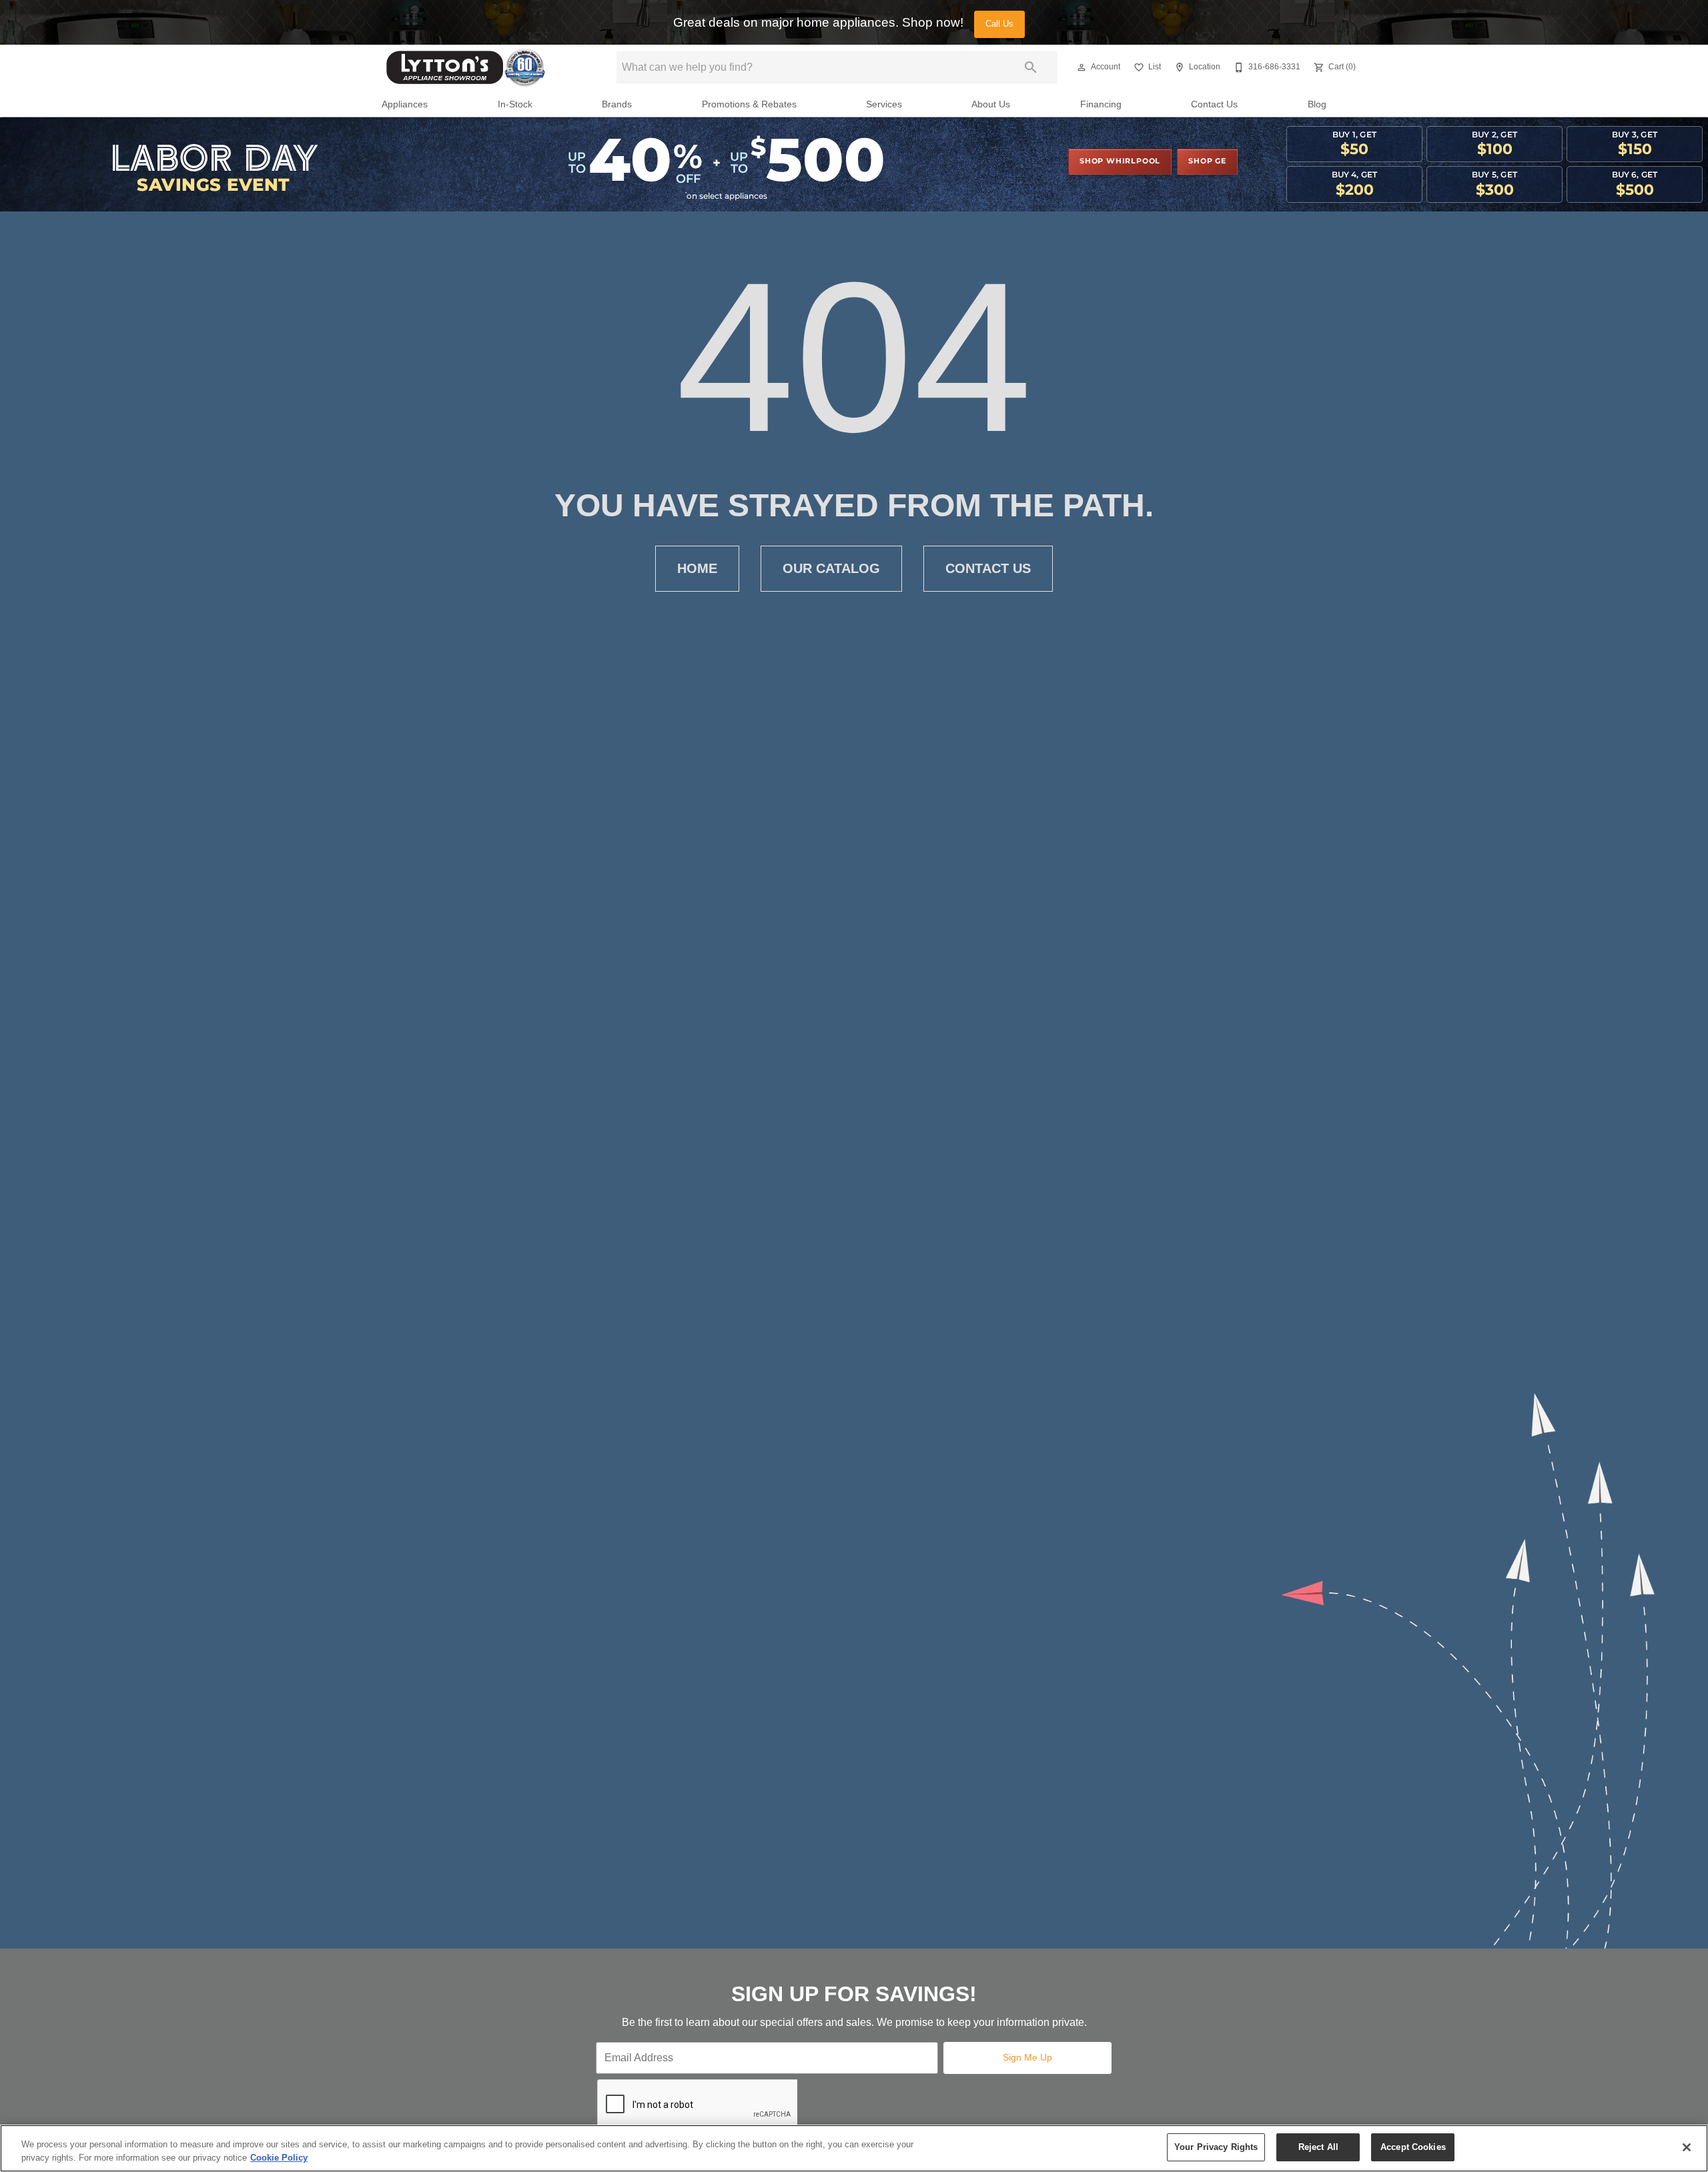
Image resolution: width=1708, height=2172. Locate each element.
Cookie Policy (279, 2158)
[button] (1082, 67)
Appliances (405, 104)
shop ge (1207, 161)
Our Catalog (831, 568)
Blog (1317, 104)
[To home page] (466, 67)
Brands (617, 104)
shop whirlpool (1120, 161)
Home (697, 568)
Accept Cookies (1413, 2147)
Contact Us (1214, 104)
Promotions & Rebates (749, 104)
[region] (854, 2148)
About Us (991, 104)
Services (884, 104)
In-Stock (515, 104)
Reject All (1318, 2147)
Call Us (999, 24)
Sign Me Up (1027, 2057)
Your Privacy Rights (1216, 2147)
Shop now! (933, 22)
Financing (1101, 104)
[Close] (1687, 2147)
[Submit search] (1031, 67)
